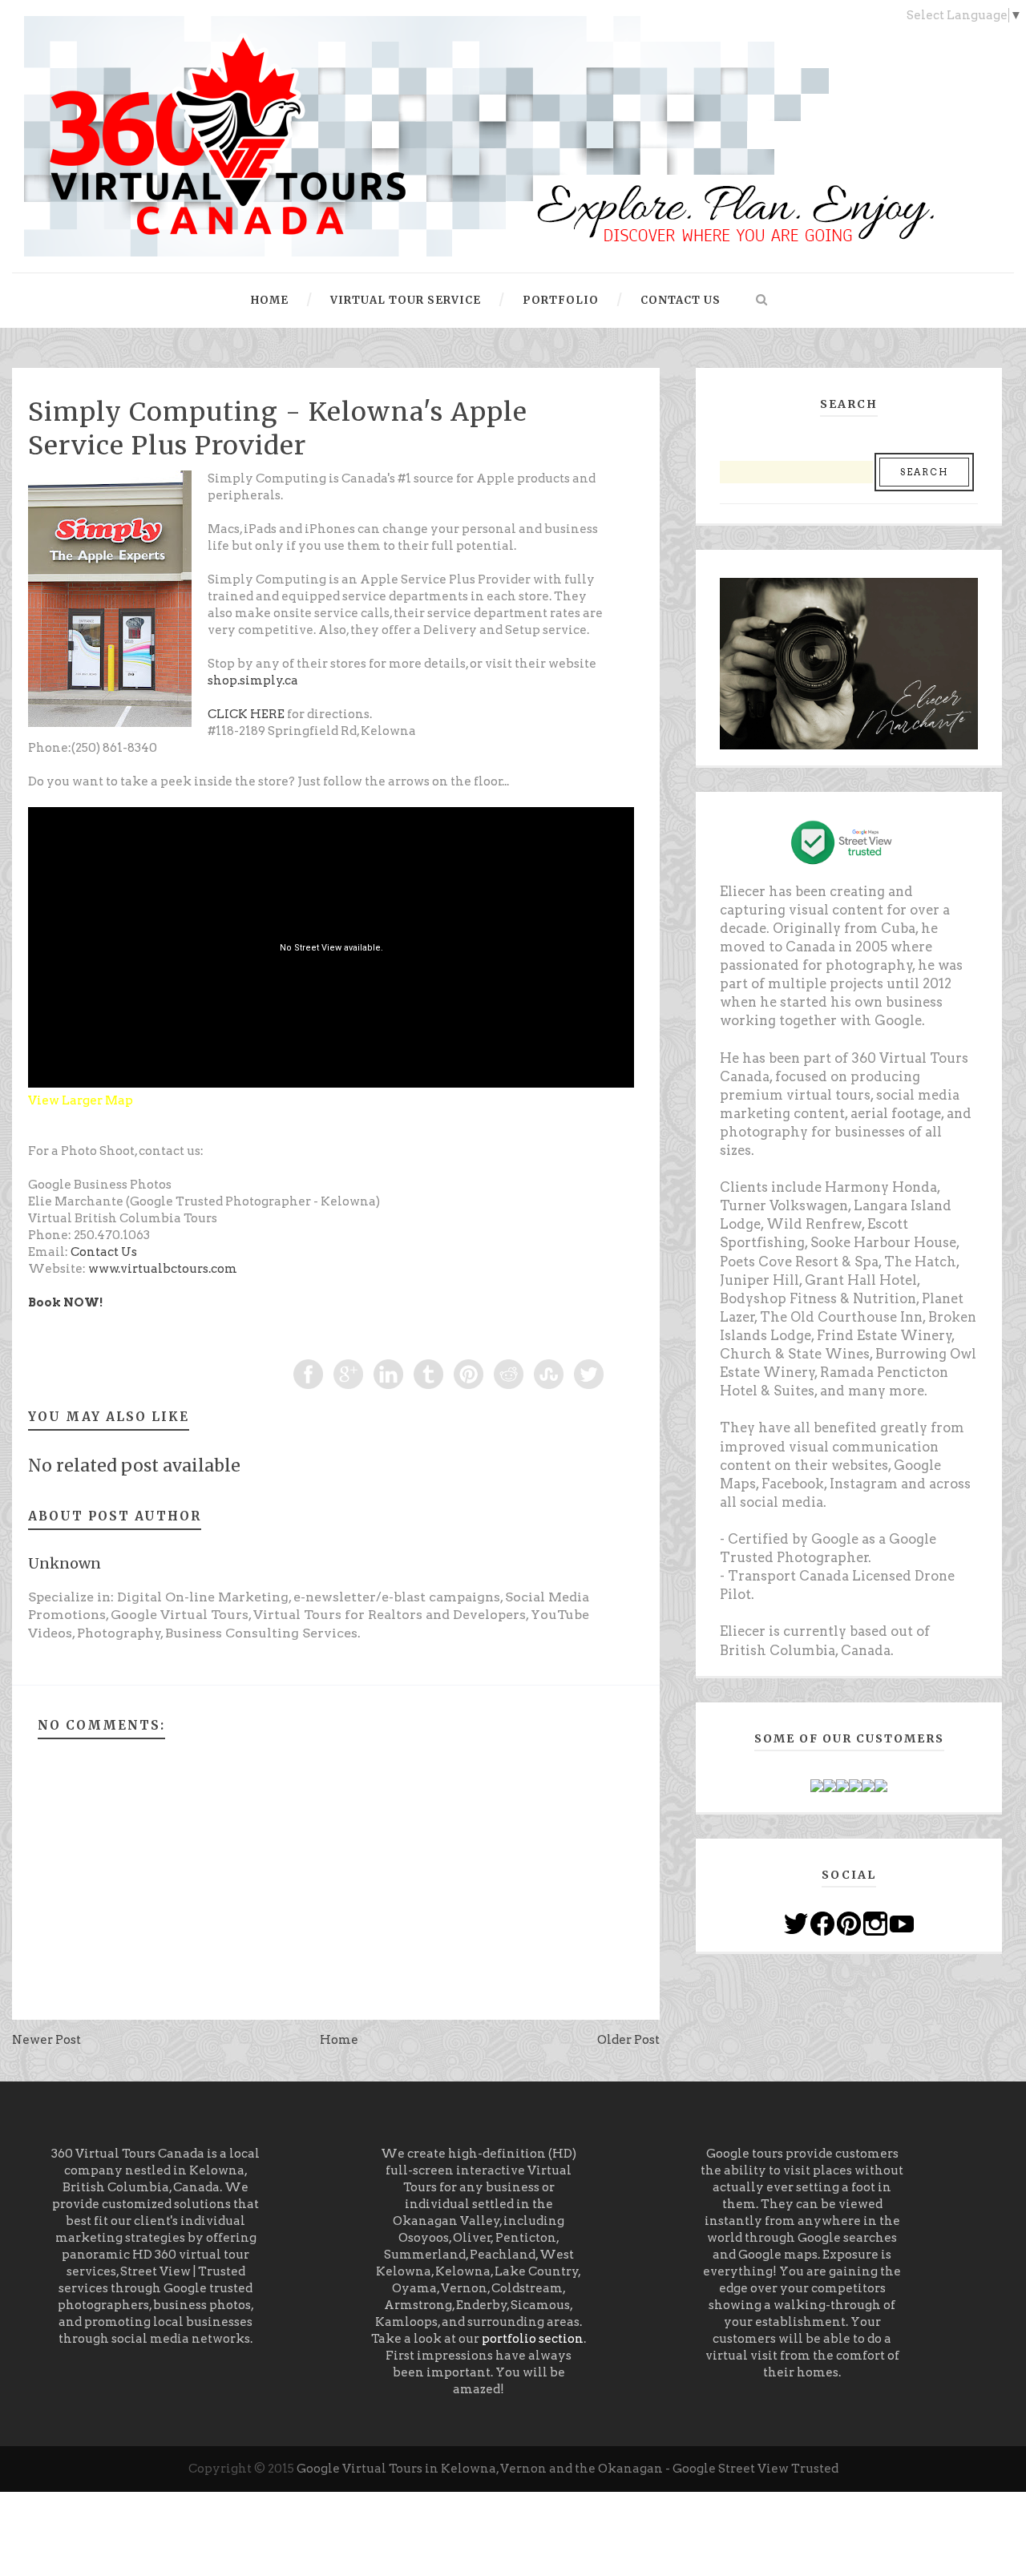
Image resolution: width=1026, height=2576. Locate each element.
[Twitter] (796, 1923)
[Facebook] (822, 1923)
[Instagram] (875, 1923)
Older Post (628, 2040)
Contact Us (104, 1252)
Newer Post (46, 2040)
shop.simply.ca (253, 680)
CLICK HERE (246, 714)
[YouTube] (902, 1923)
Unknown (65, 1563)
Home (339, 2040)
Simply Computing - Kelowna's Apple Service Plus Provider (278, 429)
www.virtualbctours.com (163, 1269)
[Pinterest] (849, 1923)
